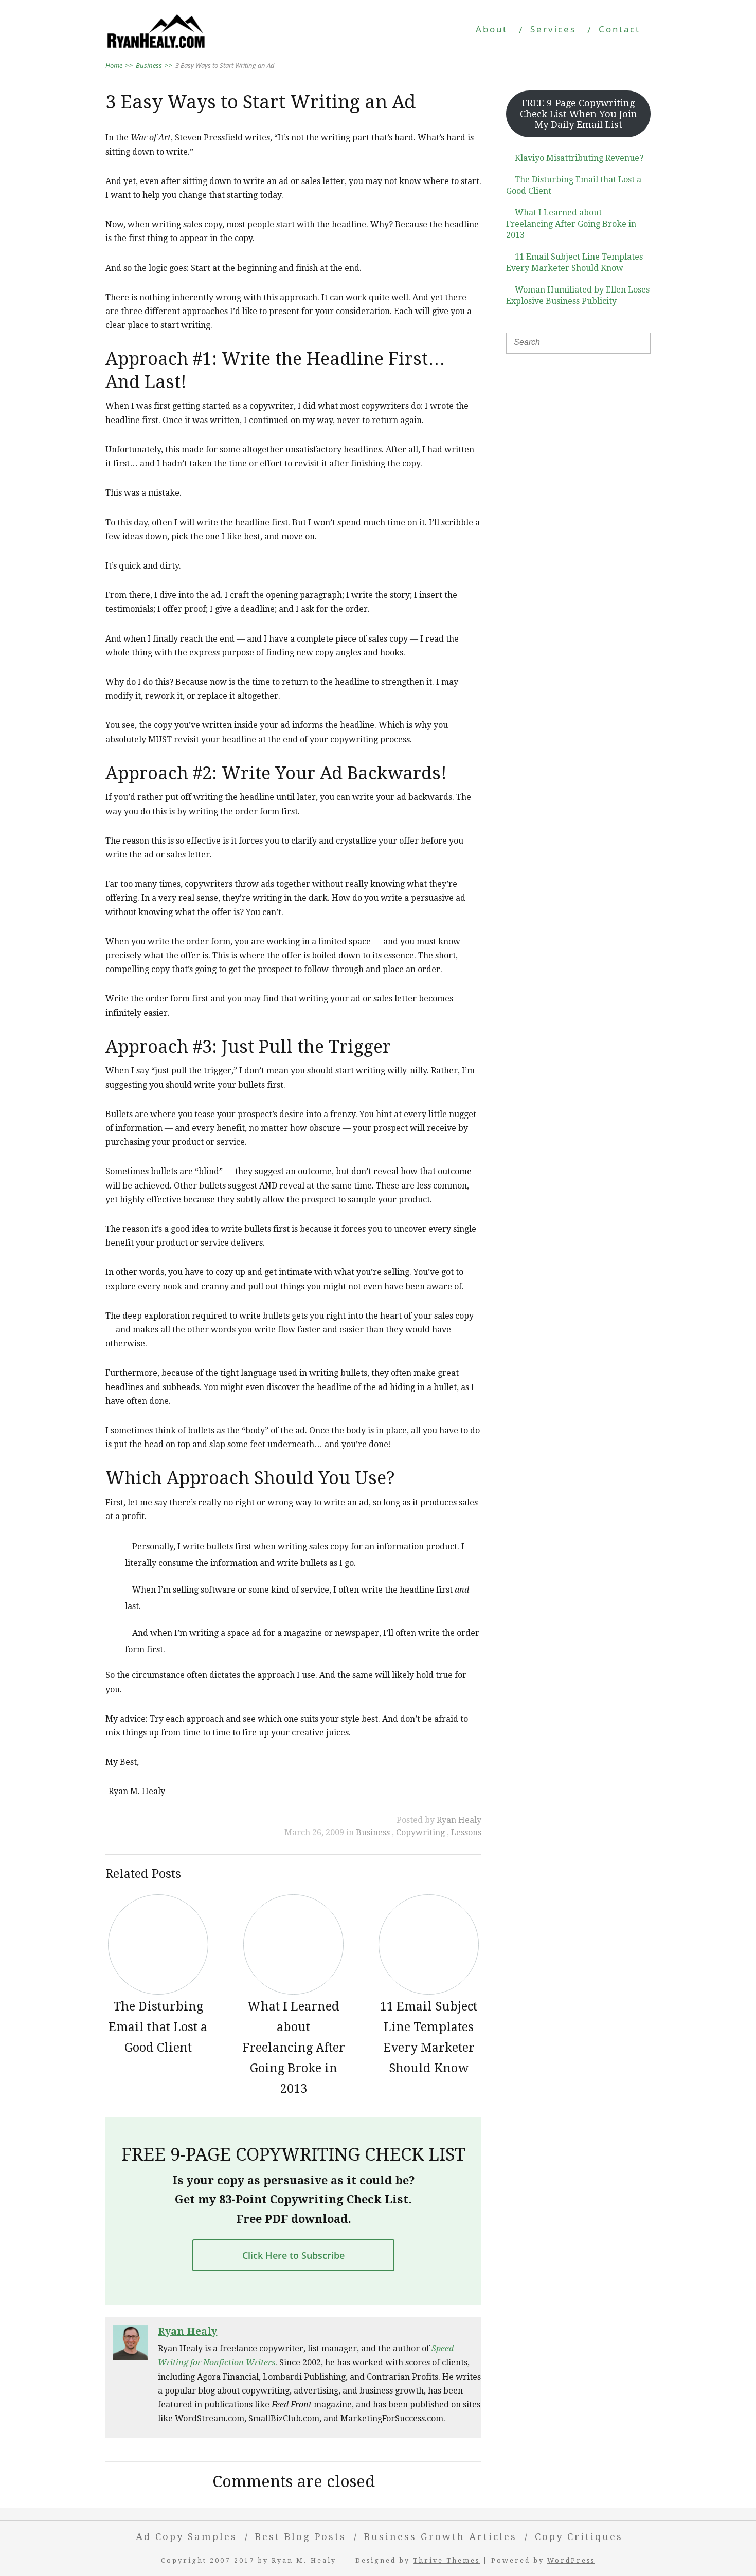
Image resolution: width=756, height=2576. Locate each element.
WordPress (571, 2560)
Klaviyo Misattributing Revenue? (579, 158)
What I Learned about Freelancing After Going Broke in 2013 (571, 224)
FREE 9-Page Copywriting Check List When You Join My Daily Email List (579, 114)
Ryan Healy (459, 1820)
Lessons (466, 1832)
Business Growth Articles (440, 2537)
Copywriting (421, 1832)
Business (374, 1832)
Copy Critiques (579, 2537)
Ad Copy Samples (186, 2537)
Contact (619, 29)
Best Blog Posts (301, 2537)
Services (553, 29)
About (492, 29)
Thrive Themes (446, 2560)
